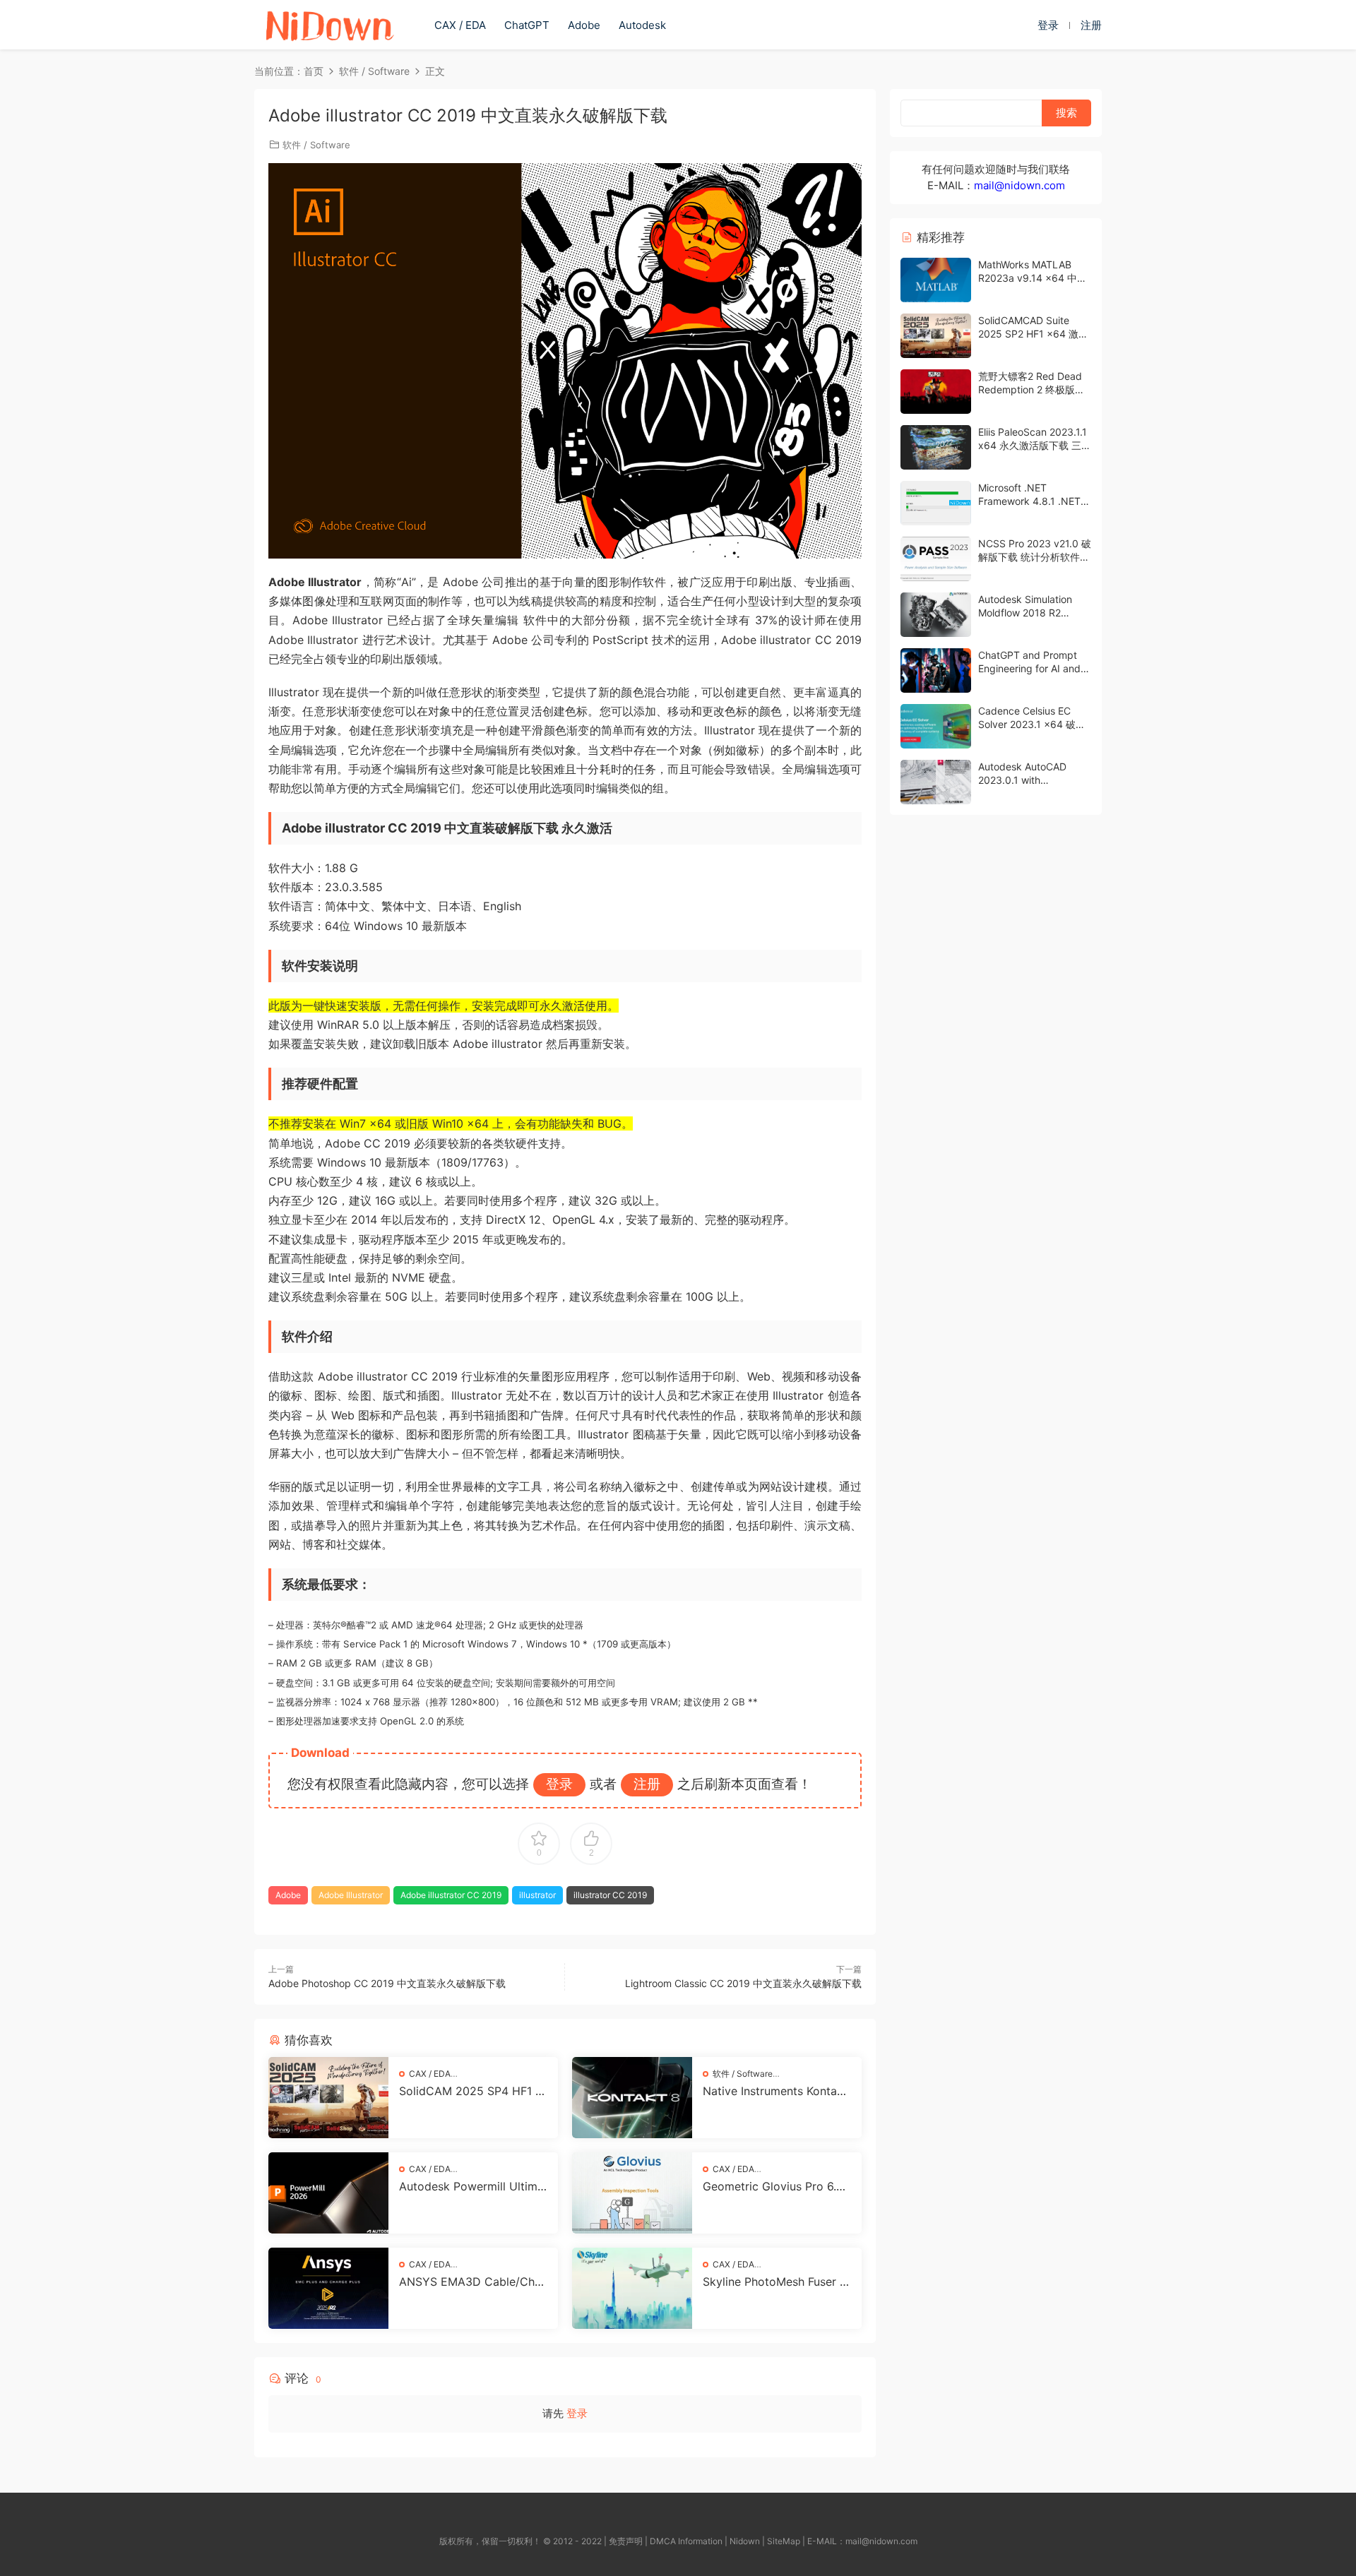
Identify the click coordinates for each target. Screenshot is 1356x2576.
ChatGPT (527, 25)
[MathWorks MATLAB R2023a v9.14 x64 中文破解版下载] (936, 280)
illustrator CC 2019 (610, 1895)
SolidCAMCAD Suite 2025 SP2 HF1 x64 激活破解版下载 (1033, 334)
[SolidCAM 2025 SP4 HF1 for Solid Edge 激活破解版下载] (328, 2098)
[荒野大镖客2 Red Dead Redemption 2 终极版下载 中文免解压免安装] (936, 392)
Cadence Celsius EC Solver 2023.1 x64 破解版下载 (1032, 724)
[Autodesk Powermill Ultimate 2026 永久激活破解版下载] (328, 2193)
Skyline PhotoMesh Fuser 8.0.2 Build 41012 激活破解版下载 (776, 2282)
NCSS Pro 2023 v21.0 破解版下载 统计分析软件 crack (1035, 557)
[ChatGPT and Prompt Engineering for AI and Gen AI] (936, 670)
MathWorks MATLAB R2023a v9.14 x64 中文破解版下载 (1033, 278)
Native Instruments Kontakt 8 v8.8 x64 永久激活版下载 (775, 2091)
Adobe (584, 25)
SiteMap (784, 2541)
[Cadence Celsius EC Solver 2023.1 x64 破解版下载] (936, 726)
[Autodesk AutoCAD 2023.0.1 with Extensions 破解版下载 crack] (936, 782)
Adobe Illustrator (351, 1895)
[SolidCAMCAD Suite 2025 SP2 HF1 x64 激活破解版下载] (936, 336)
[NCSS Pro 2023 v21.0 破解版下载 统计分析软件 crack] (936, 559)
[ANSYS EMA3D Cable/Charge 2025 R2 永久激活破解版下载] (328, 2288)
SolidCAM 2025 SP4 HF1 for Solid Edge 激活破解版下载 (473, 2091)
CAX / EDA (460, 25)
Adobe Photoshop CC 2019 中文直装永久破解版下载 (387, 1983)
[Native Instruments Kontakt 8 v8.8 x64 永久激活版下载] (632, 2098)
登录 (577, 2413)
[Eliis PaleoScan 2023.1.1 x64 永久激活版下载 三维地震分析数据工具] (936, 447)
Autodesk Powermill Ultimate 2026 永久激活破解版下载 (473, 2186)
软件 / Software (316, 145)
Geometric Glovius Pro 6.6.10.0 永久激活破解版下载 (776, 2186)
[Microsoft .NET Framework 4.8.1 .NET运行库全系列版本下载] (936, 503)
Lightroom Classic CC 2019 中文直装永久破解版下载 (743, 1983)
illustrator (537, 1895)
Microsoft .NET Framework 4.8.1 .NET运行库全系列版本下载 (1034, 501)
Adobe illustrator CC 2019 (451, 1895)
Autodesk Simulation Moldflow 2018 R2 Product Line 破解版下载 (1034, 613)
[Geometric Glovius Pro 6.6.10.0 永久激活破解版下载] (632, 2193)
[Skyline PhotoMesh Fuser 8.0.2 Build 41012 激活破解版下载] (632, 2288)
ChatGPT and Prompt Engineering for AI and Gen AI (1029, 669)
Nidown (745, 2541)
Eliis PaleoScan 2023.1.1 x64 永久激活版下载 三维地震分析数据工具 (1035, 446)
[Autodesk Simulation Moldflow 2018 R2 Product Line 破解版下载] (936, 615)
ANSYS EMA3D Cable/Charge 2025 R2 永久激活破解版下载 (472, 2282)
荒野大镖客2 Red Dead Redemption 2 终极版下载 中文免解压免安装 (1031, 390)
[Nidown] (329, 25)
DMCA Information (686, 2541)
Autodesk (642, 25)
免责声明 (626, 2541)
